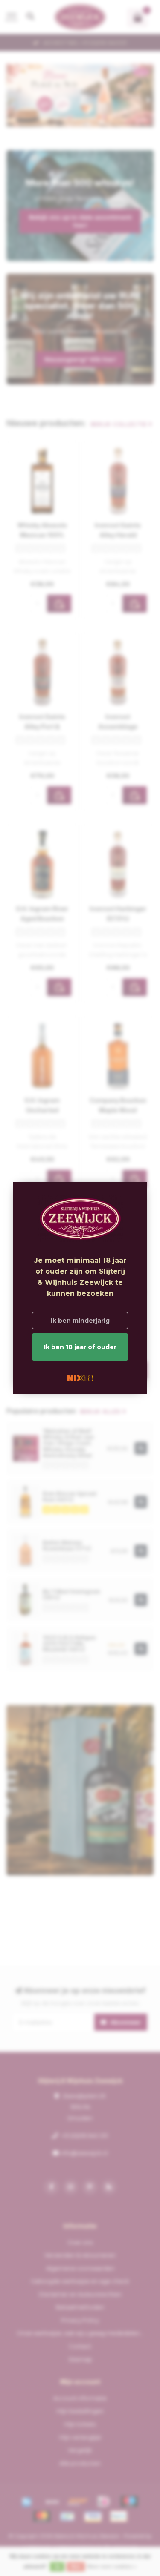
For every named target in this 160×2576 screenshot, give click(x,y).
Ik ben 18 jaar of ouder (80, 1347)
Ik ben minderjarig (80, 1321)
